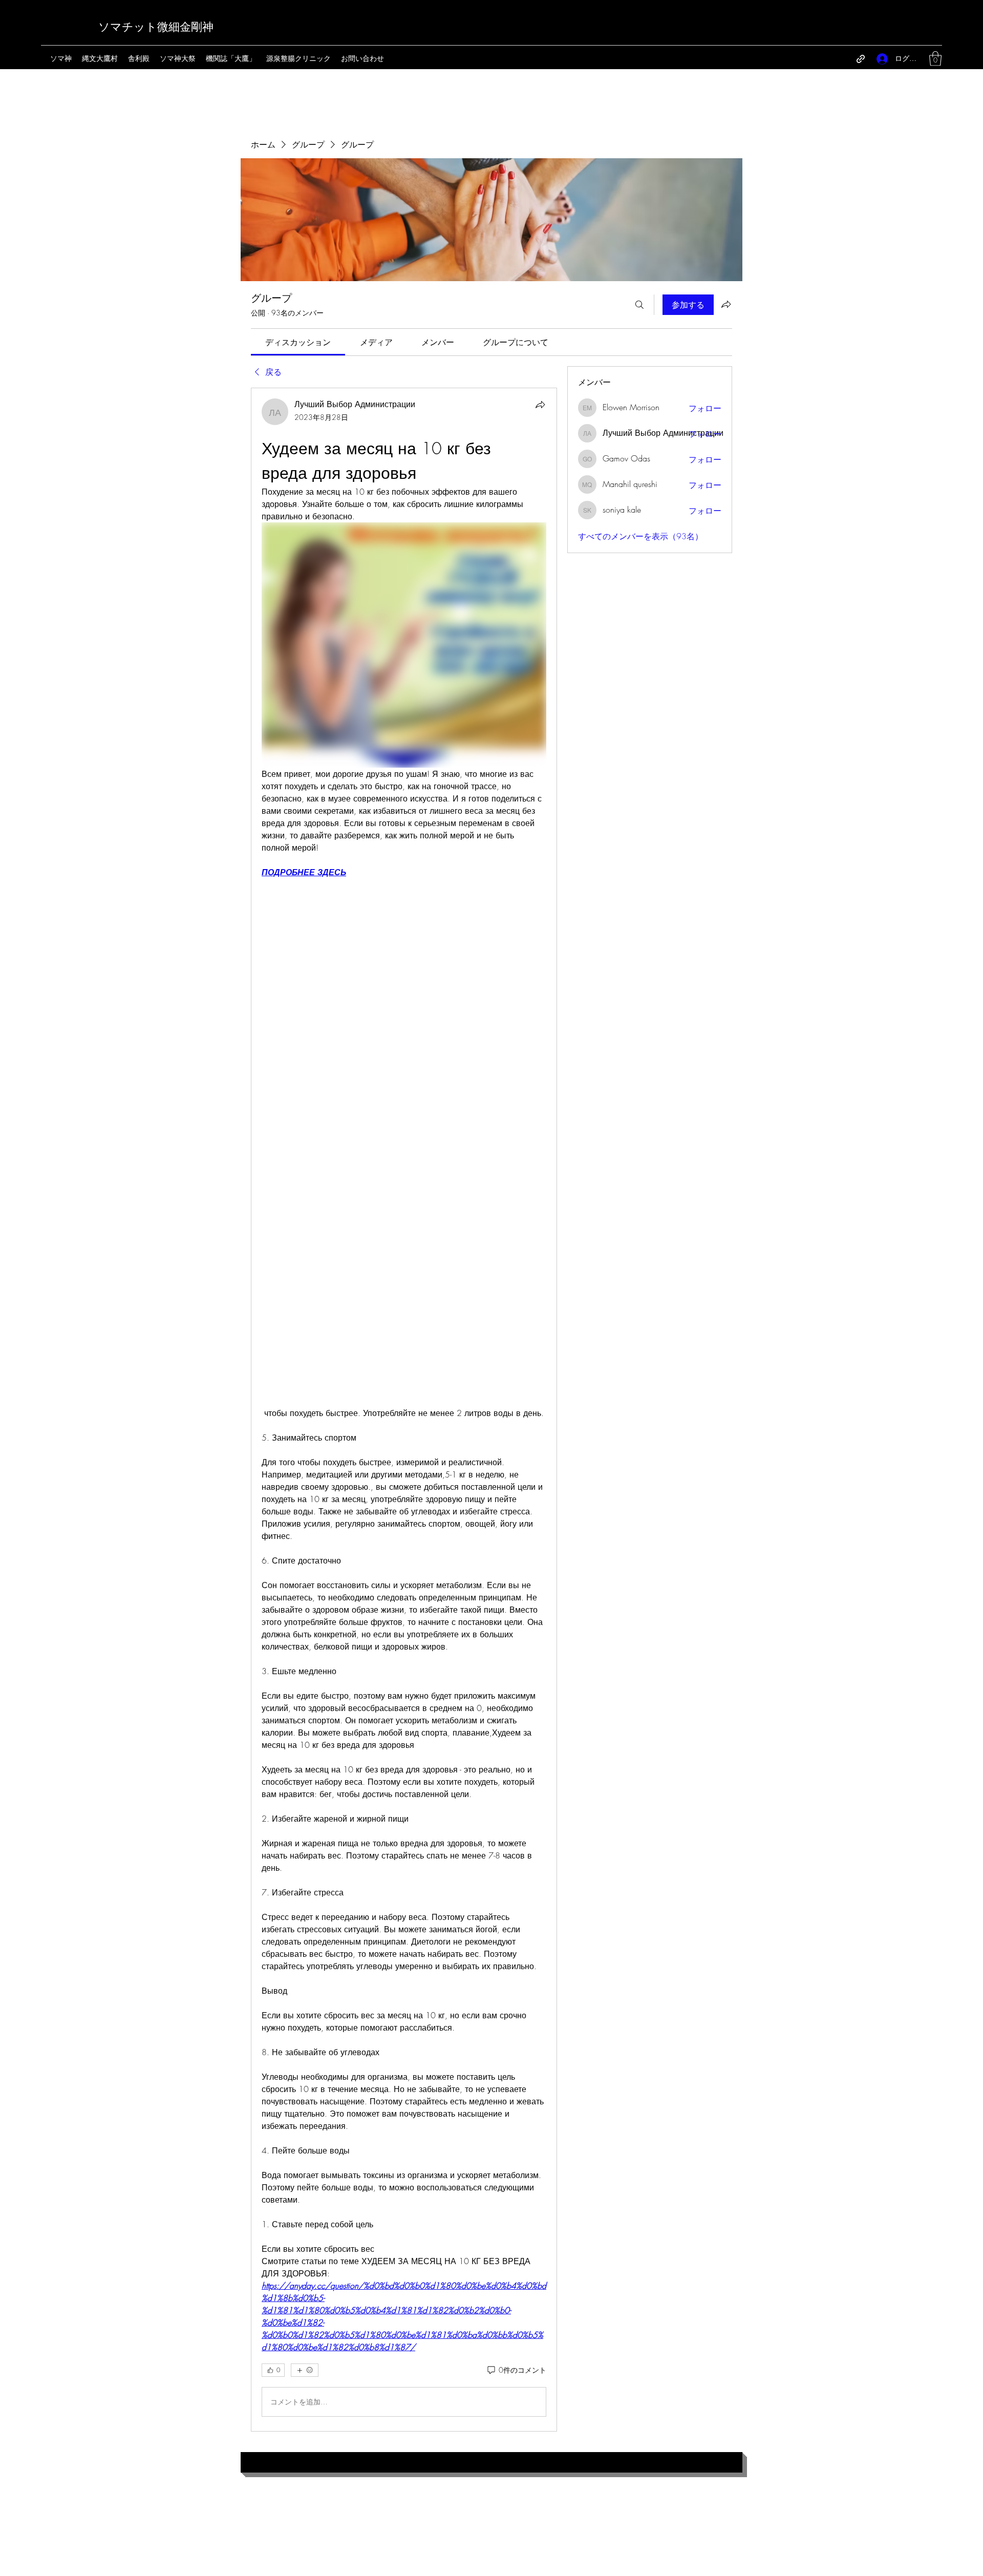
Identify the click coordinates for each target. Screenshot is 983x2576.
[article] (404, 1409)
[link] (298, 342)
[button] (935, 59)
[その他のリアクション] (305, 2370)
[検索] (639, 305)
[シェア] (540, 405)
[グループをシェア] (726, 304)
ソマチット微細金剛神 (156, 27)
